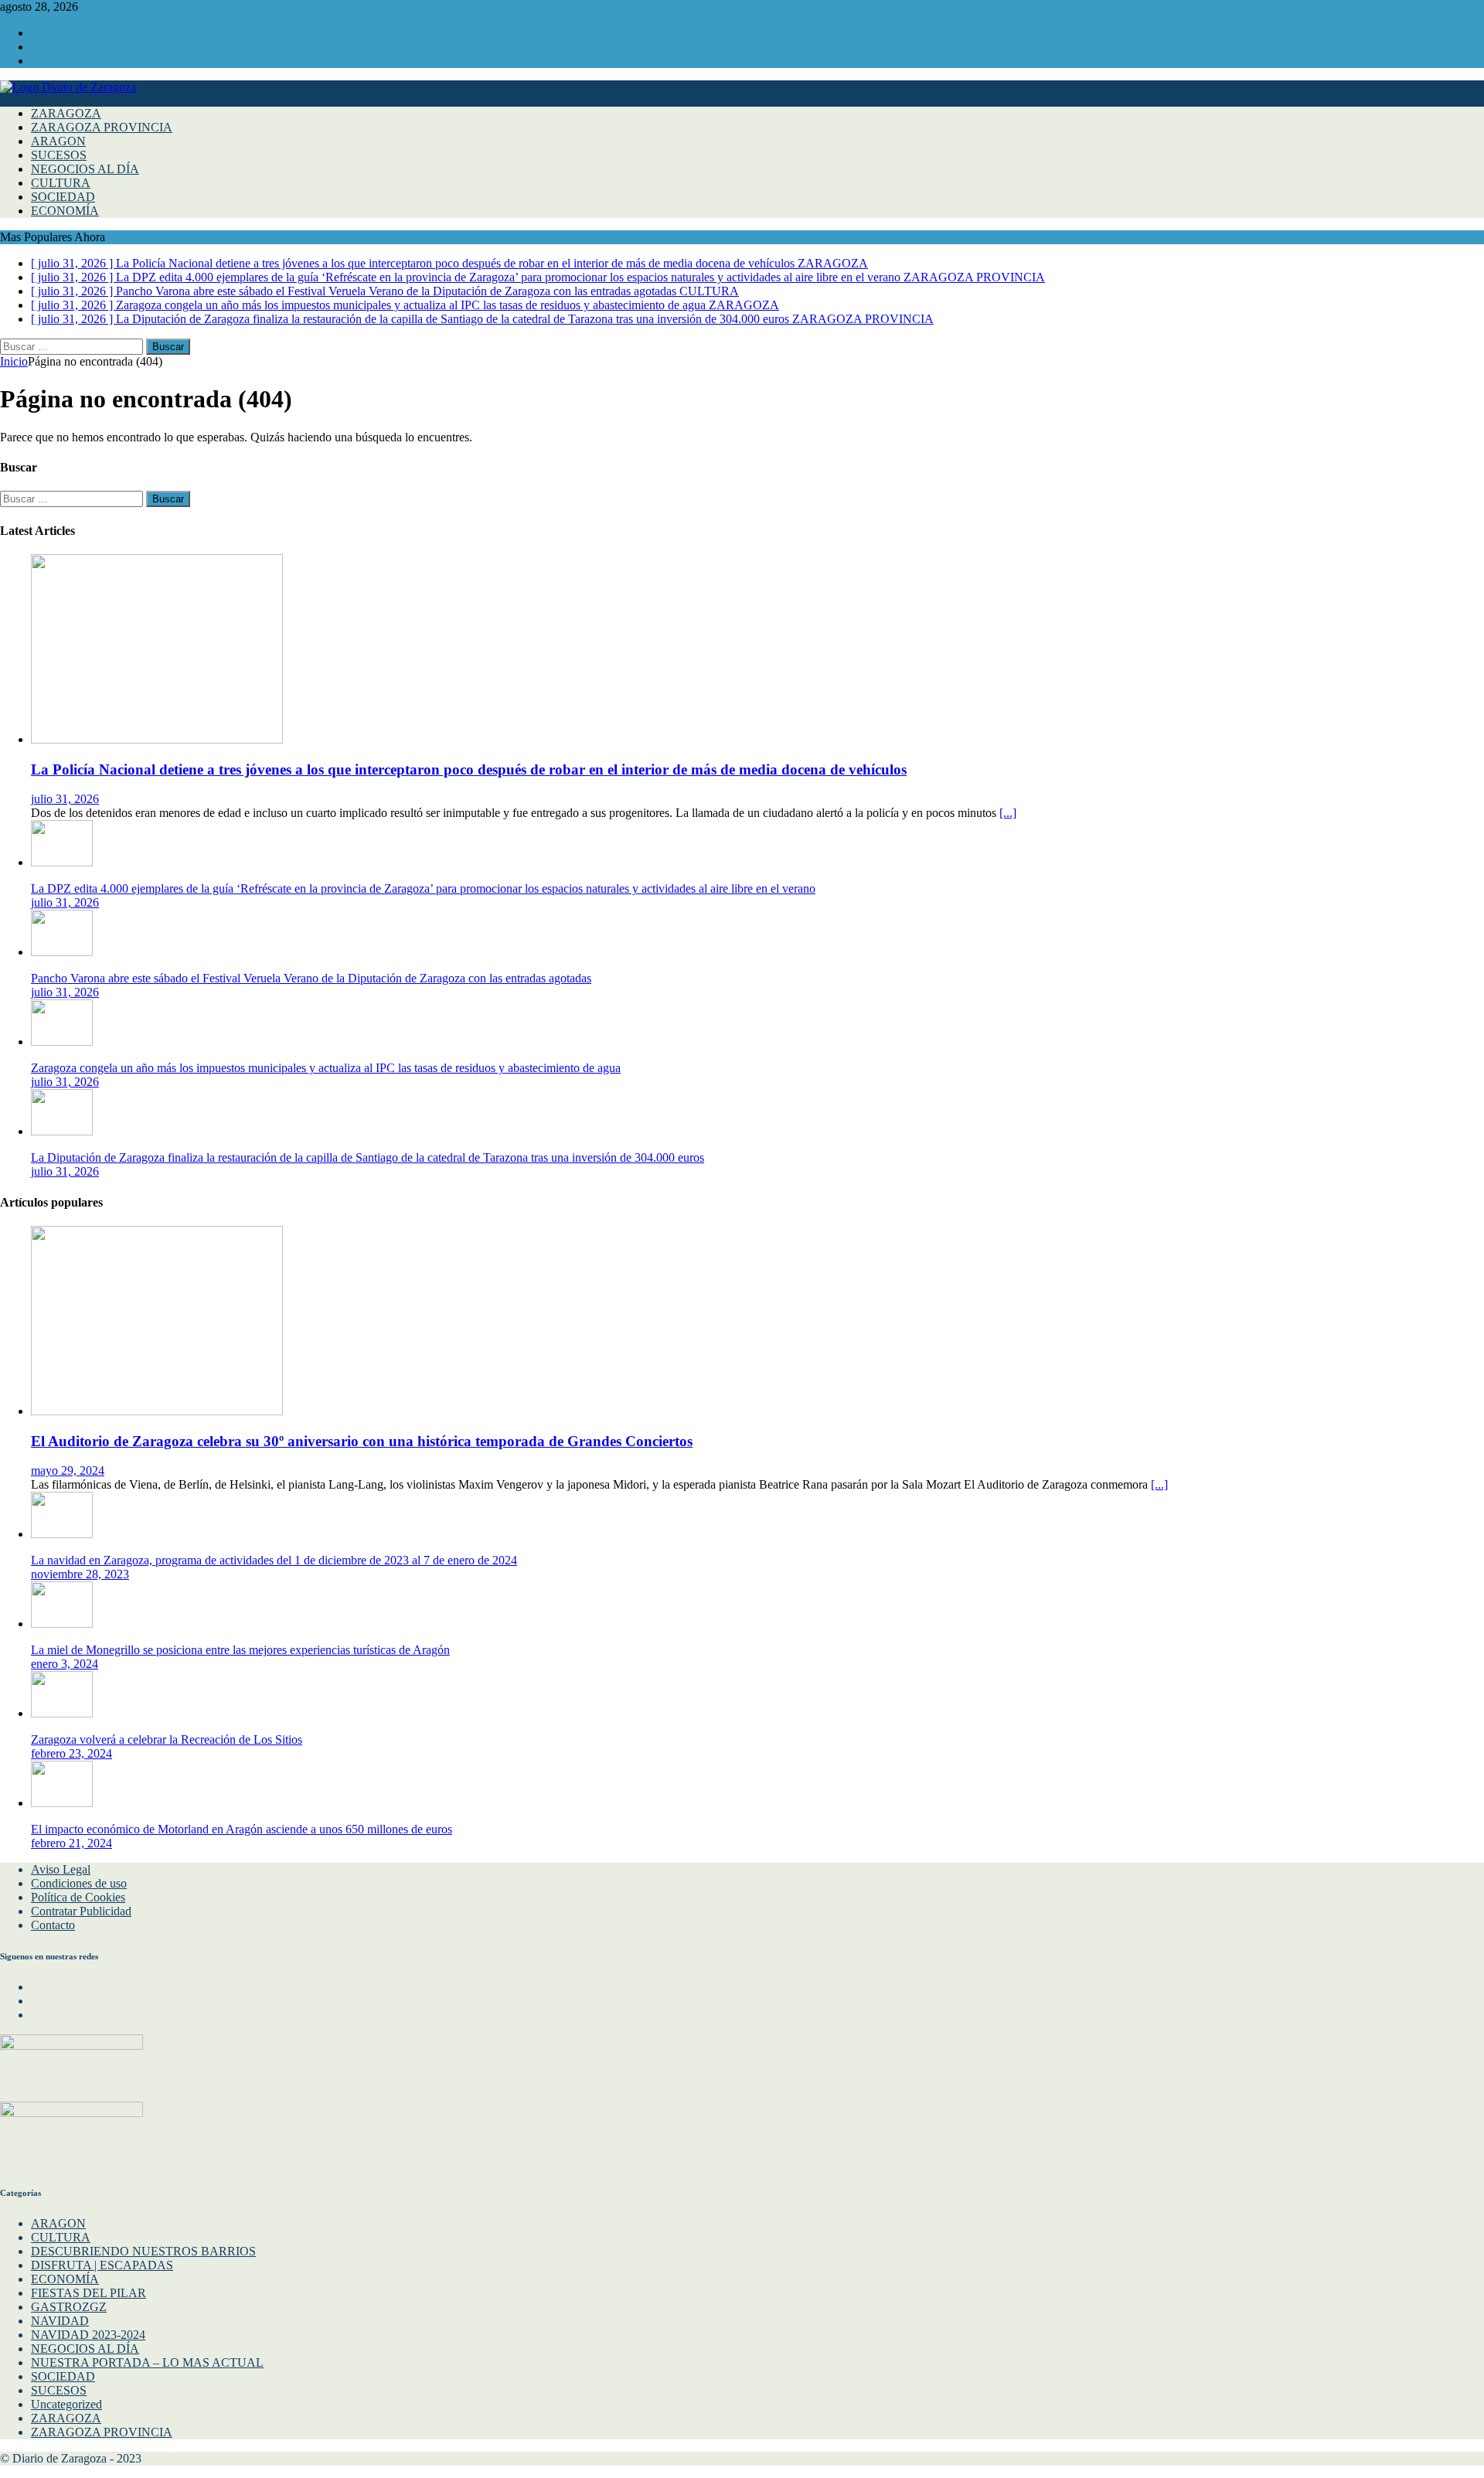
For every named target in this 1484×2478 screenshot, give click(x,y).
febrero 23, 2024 (71, 1753)
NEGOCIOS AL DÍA (85, 169)
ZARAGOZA (66, 113)
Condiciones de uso (79, 1883)
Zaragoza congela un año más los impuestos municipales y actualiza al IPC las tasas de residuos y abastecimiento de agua (326, 1068)
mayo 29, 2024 (68, 1470)
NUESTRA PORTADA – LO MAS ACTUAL (147, 2362)
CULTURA (61, 183)
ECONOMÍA (65, 211)
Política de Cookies (78, 1897)
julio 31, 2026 (65, 799)
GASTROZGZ (69, 2307)
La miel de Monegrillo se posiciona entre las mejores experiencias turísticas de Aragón (240, 1650)
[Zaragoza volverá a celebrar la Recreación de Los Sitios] (62, 1713)
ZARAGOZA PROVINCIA (102, 127)
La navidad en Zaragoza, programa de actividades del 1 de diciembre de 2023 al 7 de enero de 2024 (274, 1560)
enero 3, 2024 (65, 1664)
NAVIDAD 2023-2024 (88, 2335)
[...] (1008, 813)
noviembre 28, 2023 (80, 1574)
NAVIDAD (60, 2321)
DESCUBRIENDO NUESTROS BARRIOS (143, 2251)
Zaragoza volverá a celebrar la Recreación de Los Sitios (167, 1739)
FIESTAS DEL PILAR (88, 2293)
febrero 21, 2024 (71, 1843)
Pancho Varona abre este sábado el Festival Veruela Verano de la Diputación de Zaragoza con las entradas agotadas (311, 978)
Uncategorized (66, 2404)
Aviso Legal (61, 1869)
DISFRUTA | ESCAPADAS (102, 2265)
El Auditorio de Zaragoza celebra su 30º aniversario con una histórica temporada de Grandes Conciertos (362, 1441)
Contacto (53, 1925)
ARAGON (58, 141)
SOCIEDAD (63, 197)
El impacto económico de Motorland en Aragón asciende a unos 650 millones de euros (242, 1829)
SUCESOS (59, 155)
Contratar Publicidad (81, 1911)
